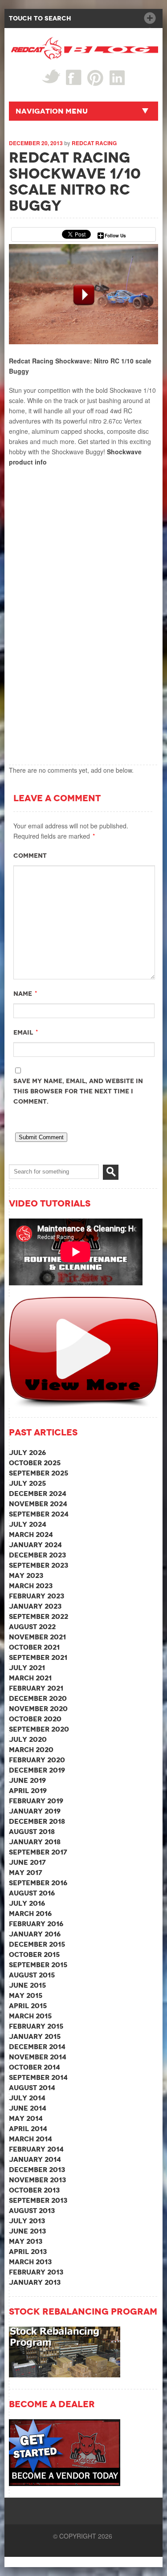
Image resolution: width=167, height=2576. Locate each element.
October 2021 (34, 1647)
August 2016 (32, 1893)
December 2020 (38, 1698)
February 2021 (36, 1688)
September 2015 (38, 1965)
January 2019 (35, 1811)
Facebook (74, 77)
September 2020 (39, 1729)
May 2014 (26, 2118)
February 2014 (36, 2149)
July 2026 (27, 1453)
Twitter (51, 76)
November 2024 (38, 1504)
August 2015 (32, 1975)
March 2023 (31, 1586)
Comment (30, 856)
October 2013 (34, 2190)
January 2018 (35, 1842)
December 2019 (37, 1770)
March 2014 (31, 2139)
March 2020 (31, 1750)
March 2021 (30, 1678)
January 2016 (35, 1934)
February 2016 (36, 1924)
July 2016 (27, 1903)
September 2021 (38, 1657)
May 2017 (26, 1873)
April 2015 (28, 2006)
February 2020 (37, 1760)
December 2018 (37, 1821)
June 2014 (28, 2108)
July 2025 (27, 1483)
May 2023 (26, 1575)
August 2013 (32, 2211)
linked (117, 77)
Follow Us (115, 236)
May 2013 (26, 2241)
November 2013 (37, 2180)
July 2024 (28, 1524)
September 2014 (38, 2077)
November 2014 (38, 2057)
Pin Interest (96, 78)
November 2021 (37, 1637)
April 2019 (28, 1791)
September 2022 (39, 1616)
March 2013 (30, 2262)
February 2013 (36, 2272)
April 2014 (28, 2129)
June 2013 (27, 2231)
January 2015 (35, 2036)
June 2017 (27, 1862)
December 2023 (37, 1555)
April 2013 (28, 2252)
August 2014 (32, 2088)
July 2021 (27, 1668)
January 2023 (35, 1606)
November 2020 (38, 1709)
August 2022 (32, 1627)
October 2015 (34, 1954)
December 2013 (37, 2170)
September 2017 (38, 1852)
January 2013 (35, 2282)
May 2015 (26, 1995)
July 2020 (28, 1739)
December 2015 (37, 1944)
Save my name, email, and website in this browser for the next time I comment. (78, 1091)
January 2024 (35, 1545)
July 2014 (27, 2098)
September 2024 (39, 1514)
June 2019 (27, 1780)
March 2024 (31, 1535)
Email (23, 1032)
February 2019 (36, 1801)
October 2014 (35, 2067)
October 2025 (35, 1463)
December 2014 (37, 2047)
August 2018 (32, 1832)
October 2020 (35, 1719)
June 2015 (27, 1985)
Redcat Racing (94, 143)
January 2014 (35, 2159)
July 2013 (27, 2221)
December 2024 (38, 1494)
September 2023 (39, 1565)
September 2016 (38, 1883)
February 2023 (37, 1596)
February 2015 (36, 2026)
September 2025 (39, 1473)
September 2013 (38, 2200)
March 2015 (30, 2016)
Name (23, 994)
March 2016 (30, 1914)
